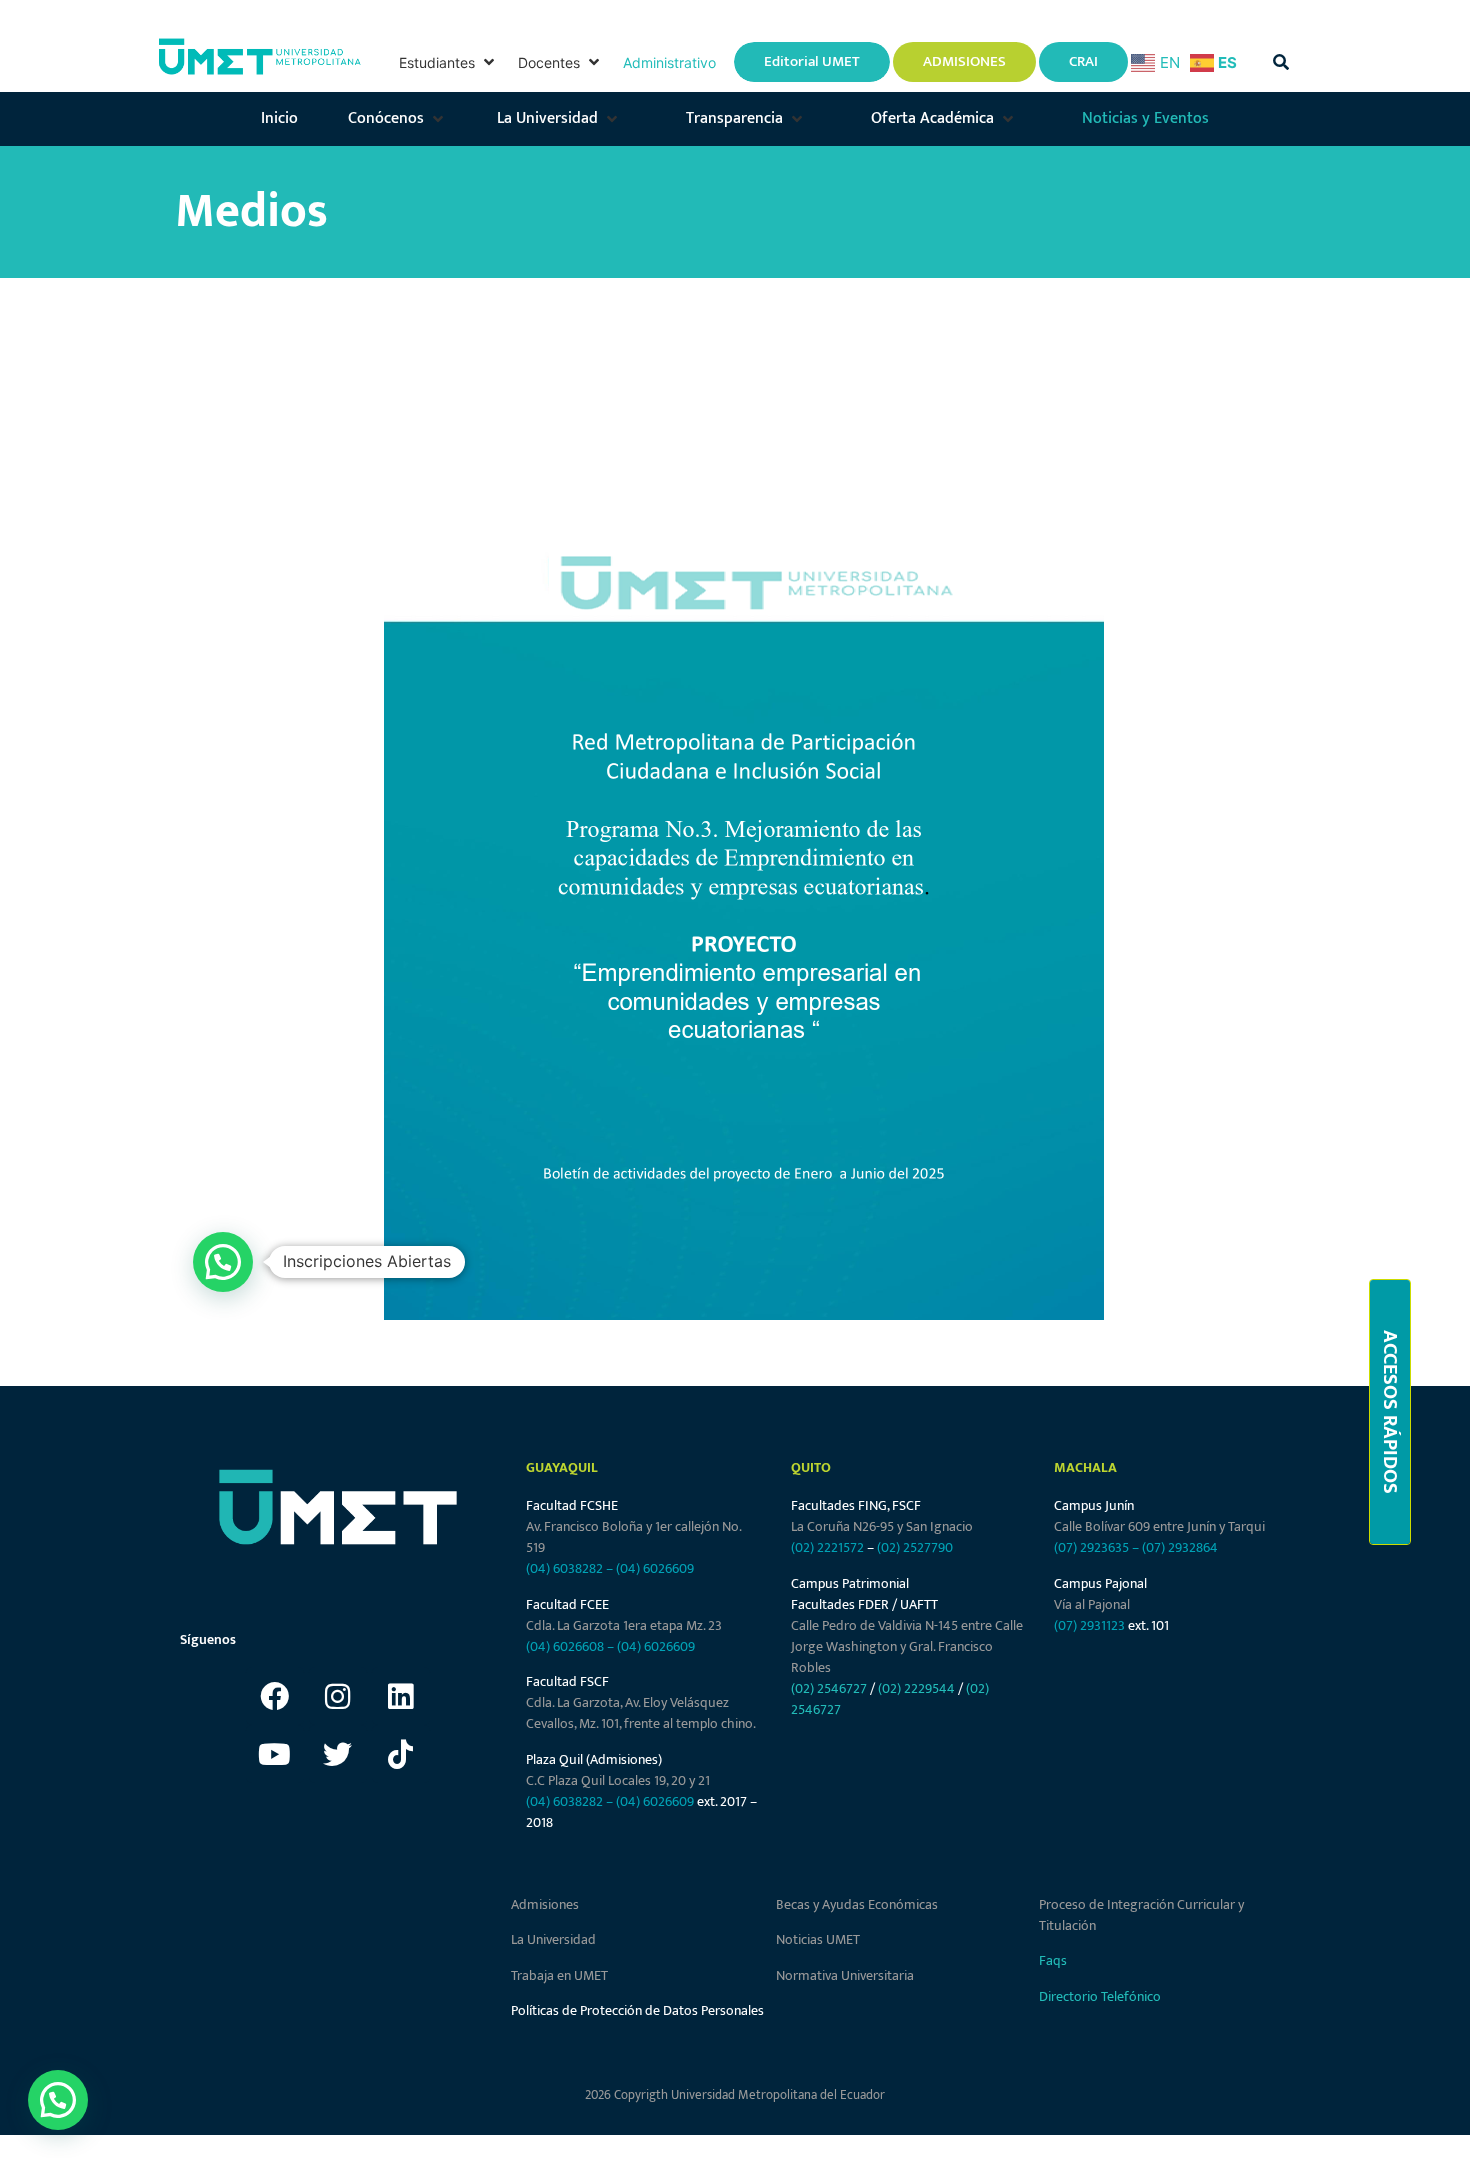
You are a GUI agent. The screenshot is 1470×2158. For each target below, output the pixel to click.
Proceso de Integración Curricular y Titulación (1141, 1915)
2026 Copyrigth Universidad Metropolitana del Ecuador (735, 2095)
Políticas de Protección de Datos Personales (637, 2010)
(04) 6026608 (565, 1646)
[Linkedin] (401, 1696)
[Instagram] (338, 1696)
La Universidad (553, 1939)
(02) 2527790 (915, 1547)
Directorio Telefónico (1100, 1996)
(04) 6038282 (564, 1568)
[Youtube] (275, 1754)
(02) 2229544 (916, 1688)
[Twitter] (338, 1754)
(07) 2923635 (1091, 1547)
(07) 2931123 (1091, 1625)
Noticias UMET (818, 1939)
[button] (448, 62)
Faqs (1053, 1960)
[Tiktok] (401, 1754)
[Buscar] (1281, 62)
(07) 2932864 (1180, 1547)
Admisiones (545, 1904)
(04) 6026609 (655, 1568)
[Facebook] (275, 1696)
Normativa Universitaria (845, 1975)
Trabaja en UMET (559, 1975)
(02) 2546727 (829, 1688)
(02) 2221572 (827, 1547)
